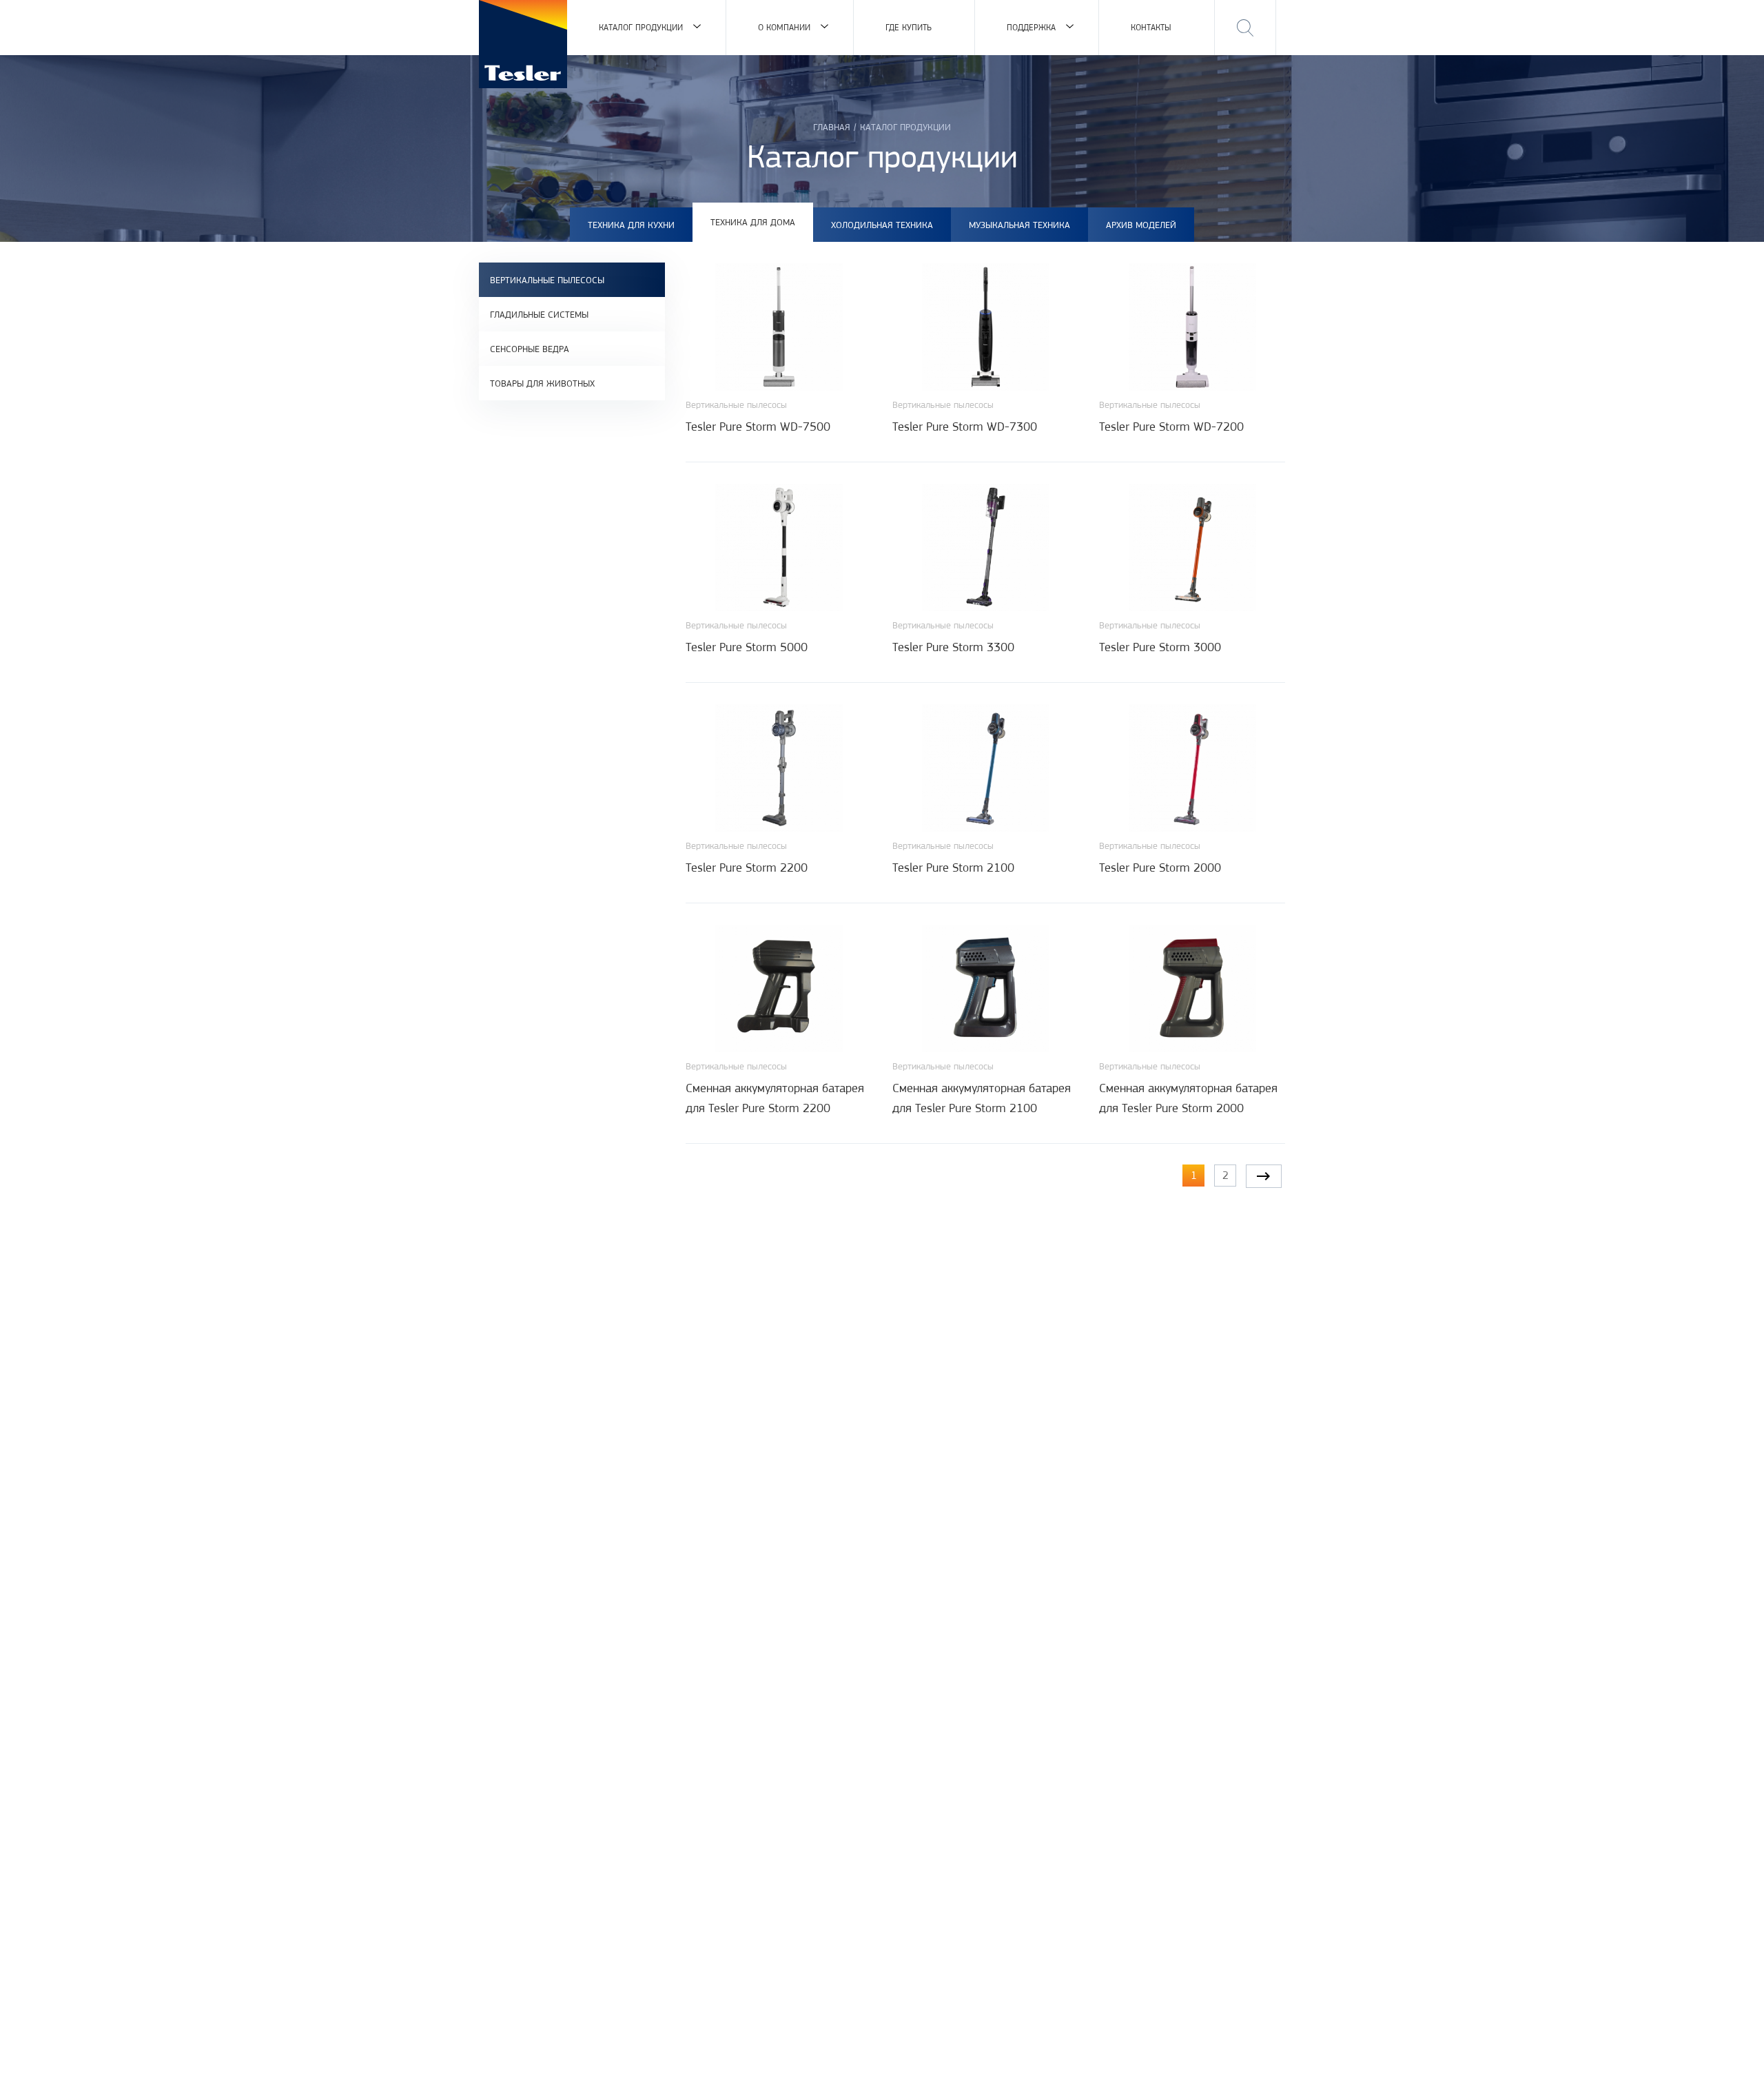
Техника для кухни (631, 225)
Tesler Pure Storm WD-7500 (758, 427)
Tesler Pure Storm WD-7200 (1171, 427)
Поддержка (1031, 27)
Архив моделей (1141, 225)
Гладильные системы (539, 314)
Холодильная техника (882, 225)
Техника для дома (753, 222)
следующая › (1264, 1176)
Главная (832, 127)
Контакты (1151, 27)
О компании (784, 27)
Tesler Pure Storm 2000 (1160, 868)
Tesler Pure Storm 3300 (953, 647)
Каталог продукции (641, 27)
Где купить (909, 27)
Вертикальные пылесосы (547, 280)
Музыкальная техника (1019, 225)
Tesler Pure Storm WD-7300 (965, 427)
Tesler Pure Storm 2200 (747, 868)
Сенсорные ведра (530, 349)
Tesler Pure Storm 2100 (953, 868)
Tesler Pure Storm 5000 (747, 647)
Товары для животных (542, 383)
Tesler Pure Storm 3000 (1160, 647)
